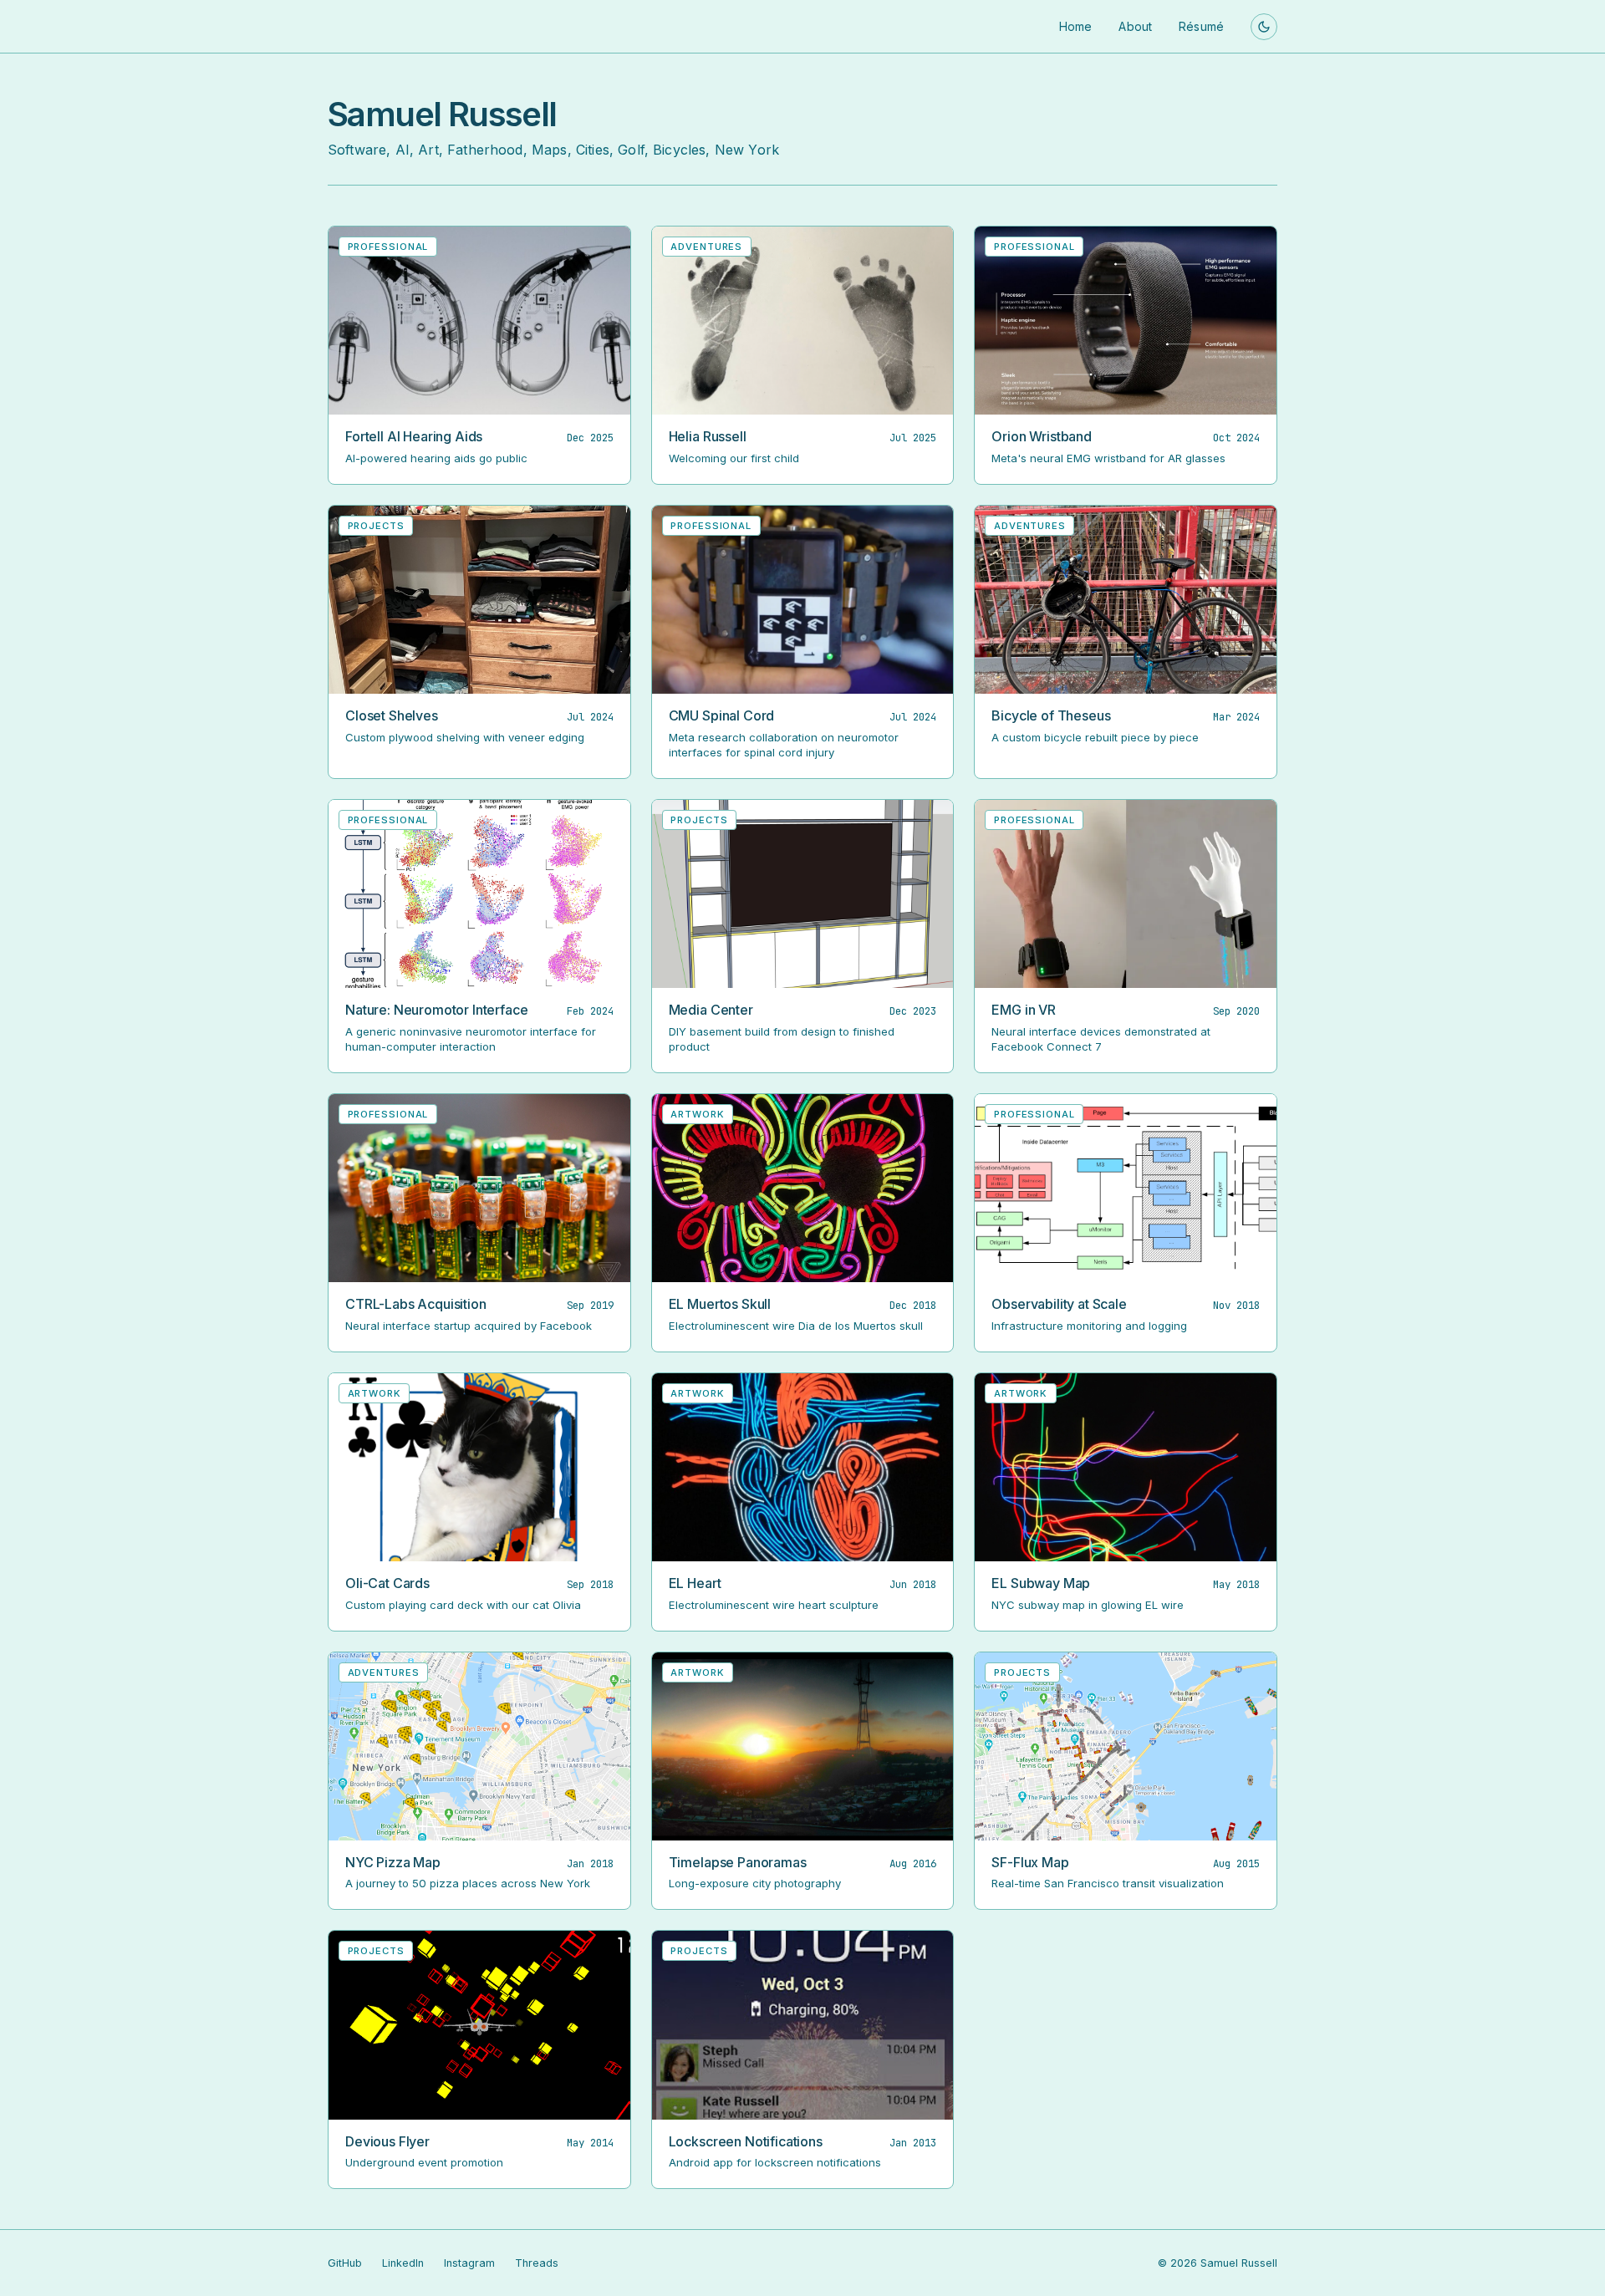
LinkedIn (403, 2263)
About (1135, 26)
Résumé (1201, 26)
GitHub (345, 2263)
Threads (537, 2263)
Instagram (469, 2263)
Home (1076, 26)
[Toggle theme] (1264, 27)
